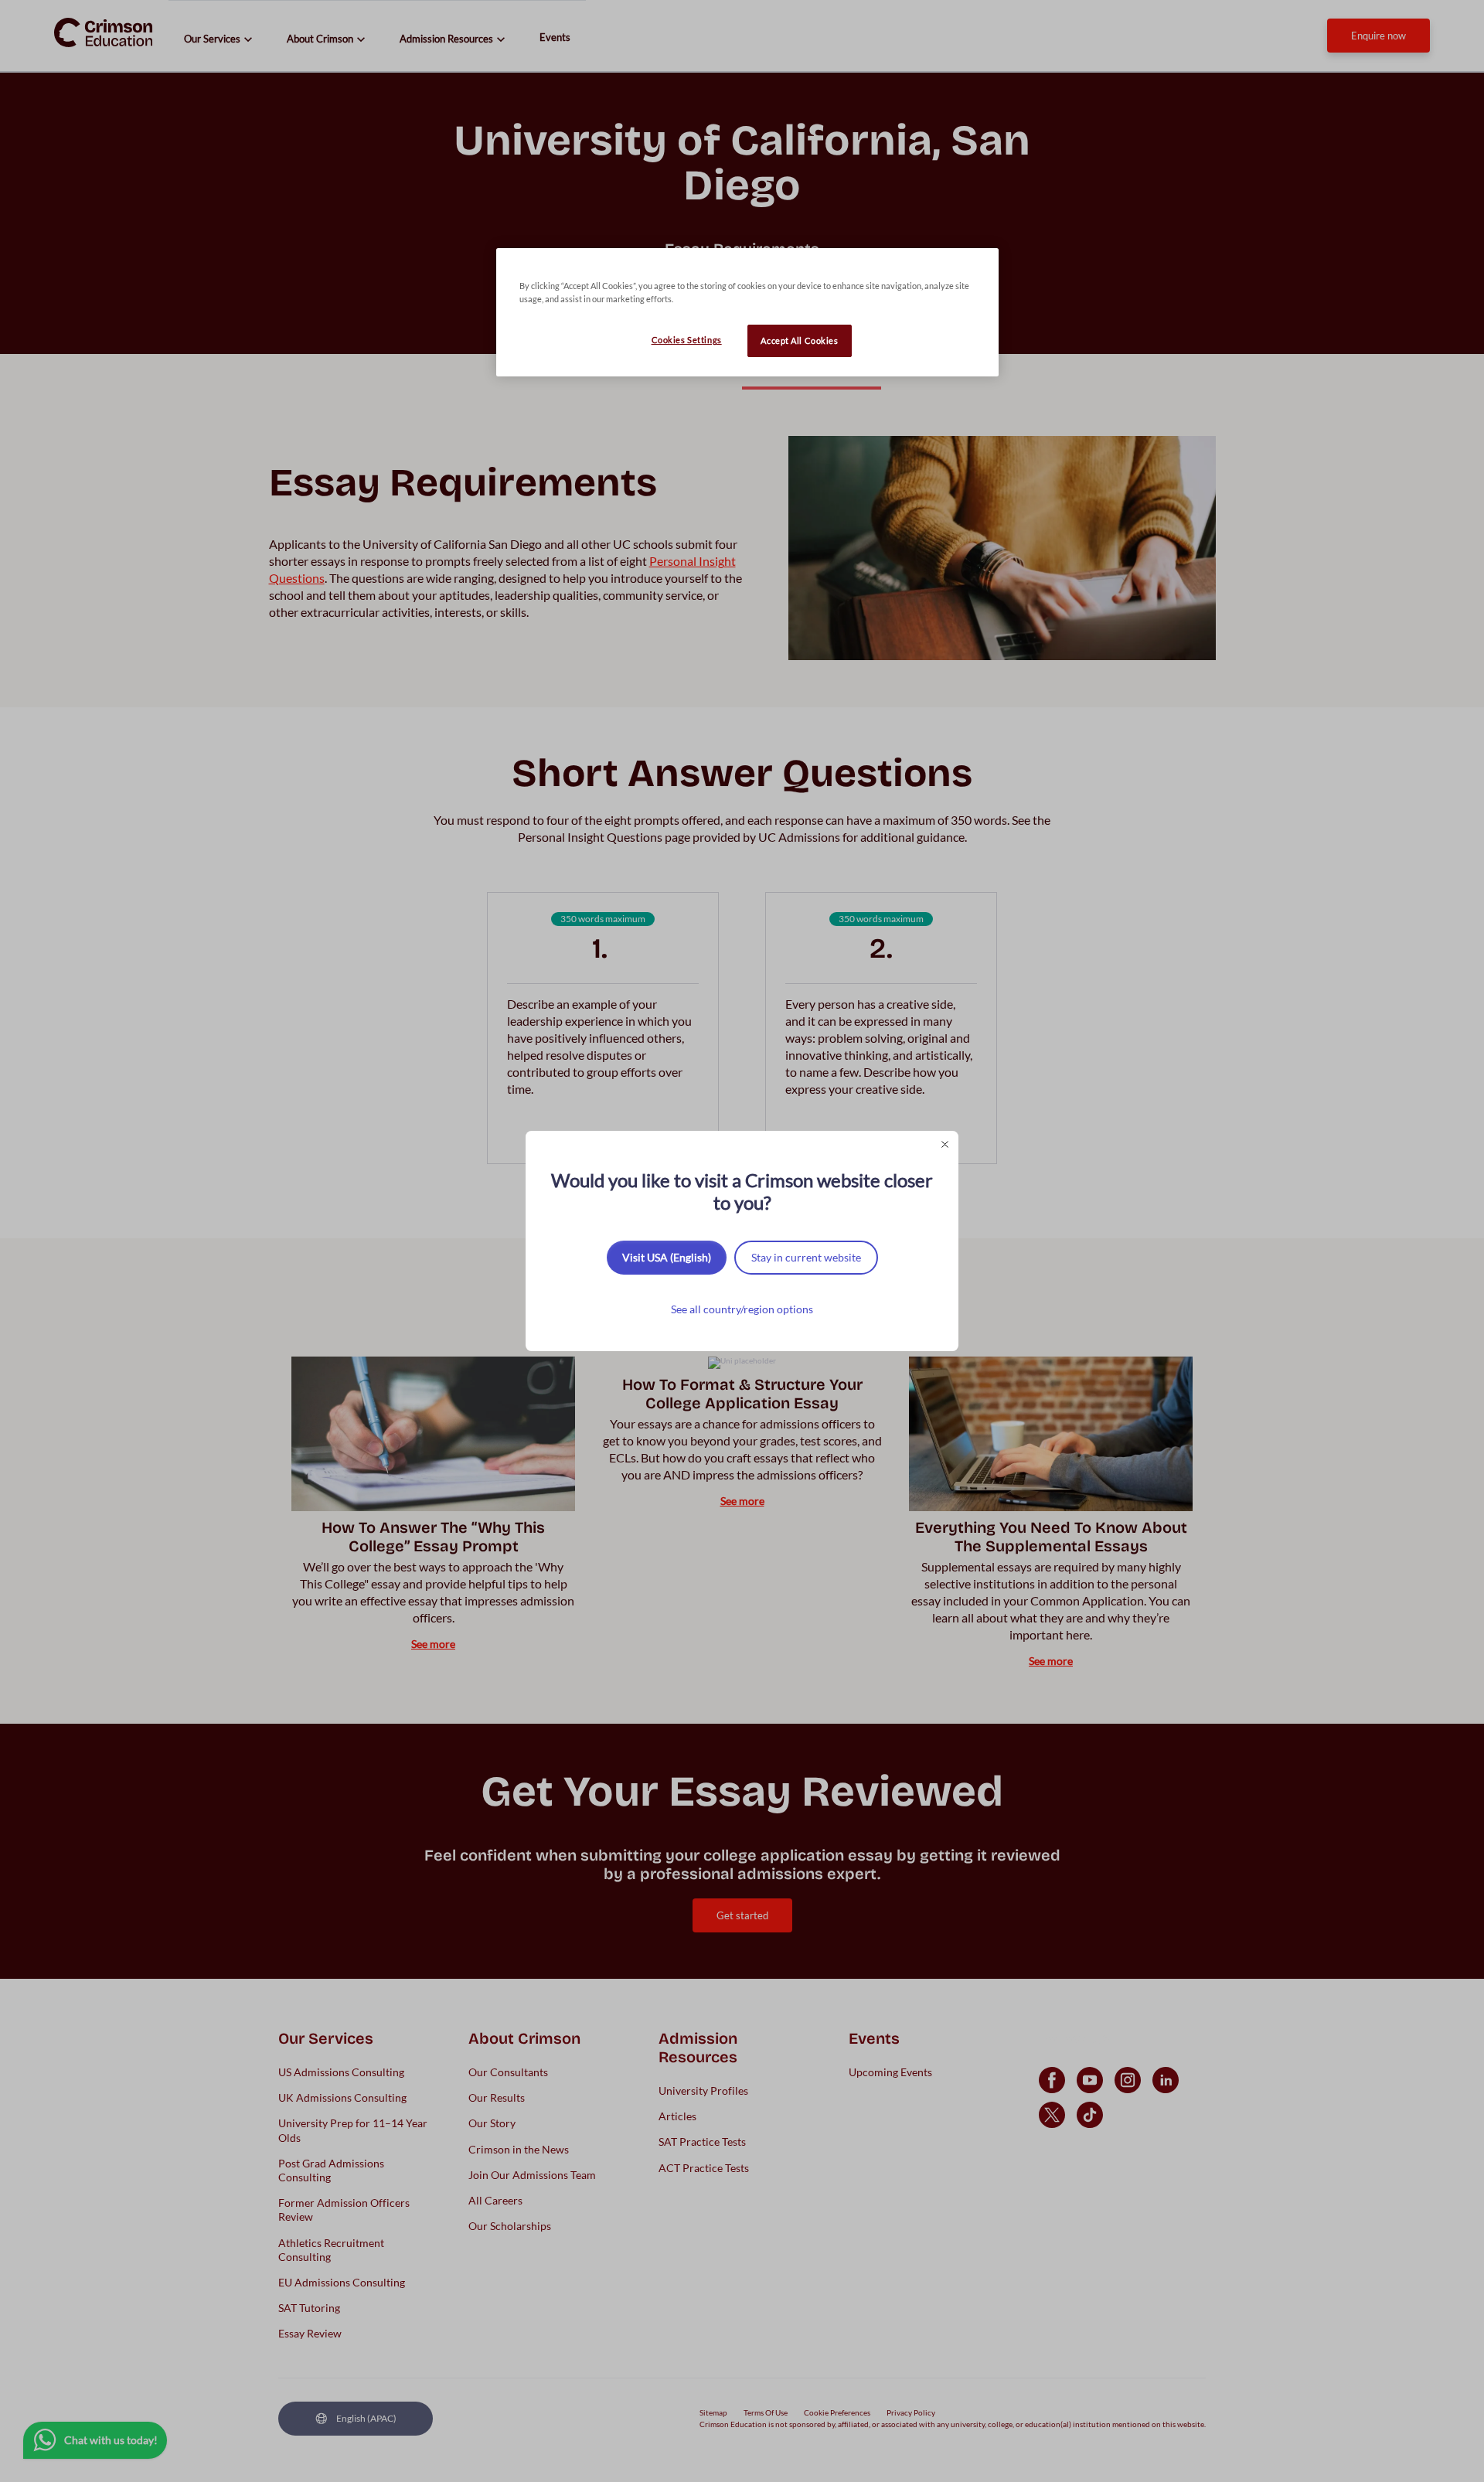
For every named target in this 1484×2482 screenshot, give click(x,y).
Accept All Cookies (799, 340)
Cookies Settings (687, 340)
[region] (747, 312)
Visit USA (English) (667, 1257)
